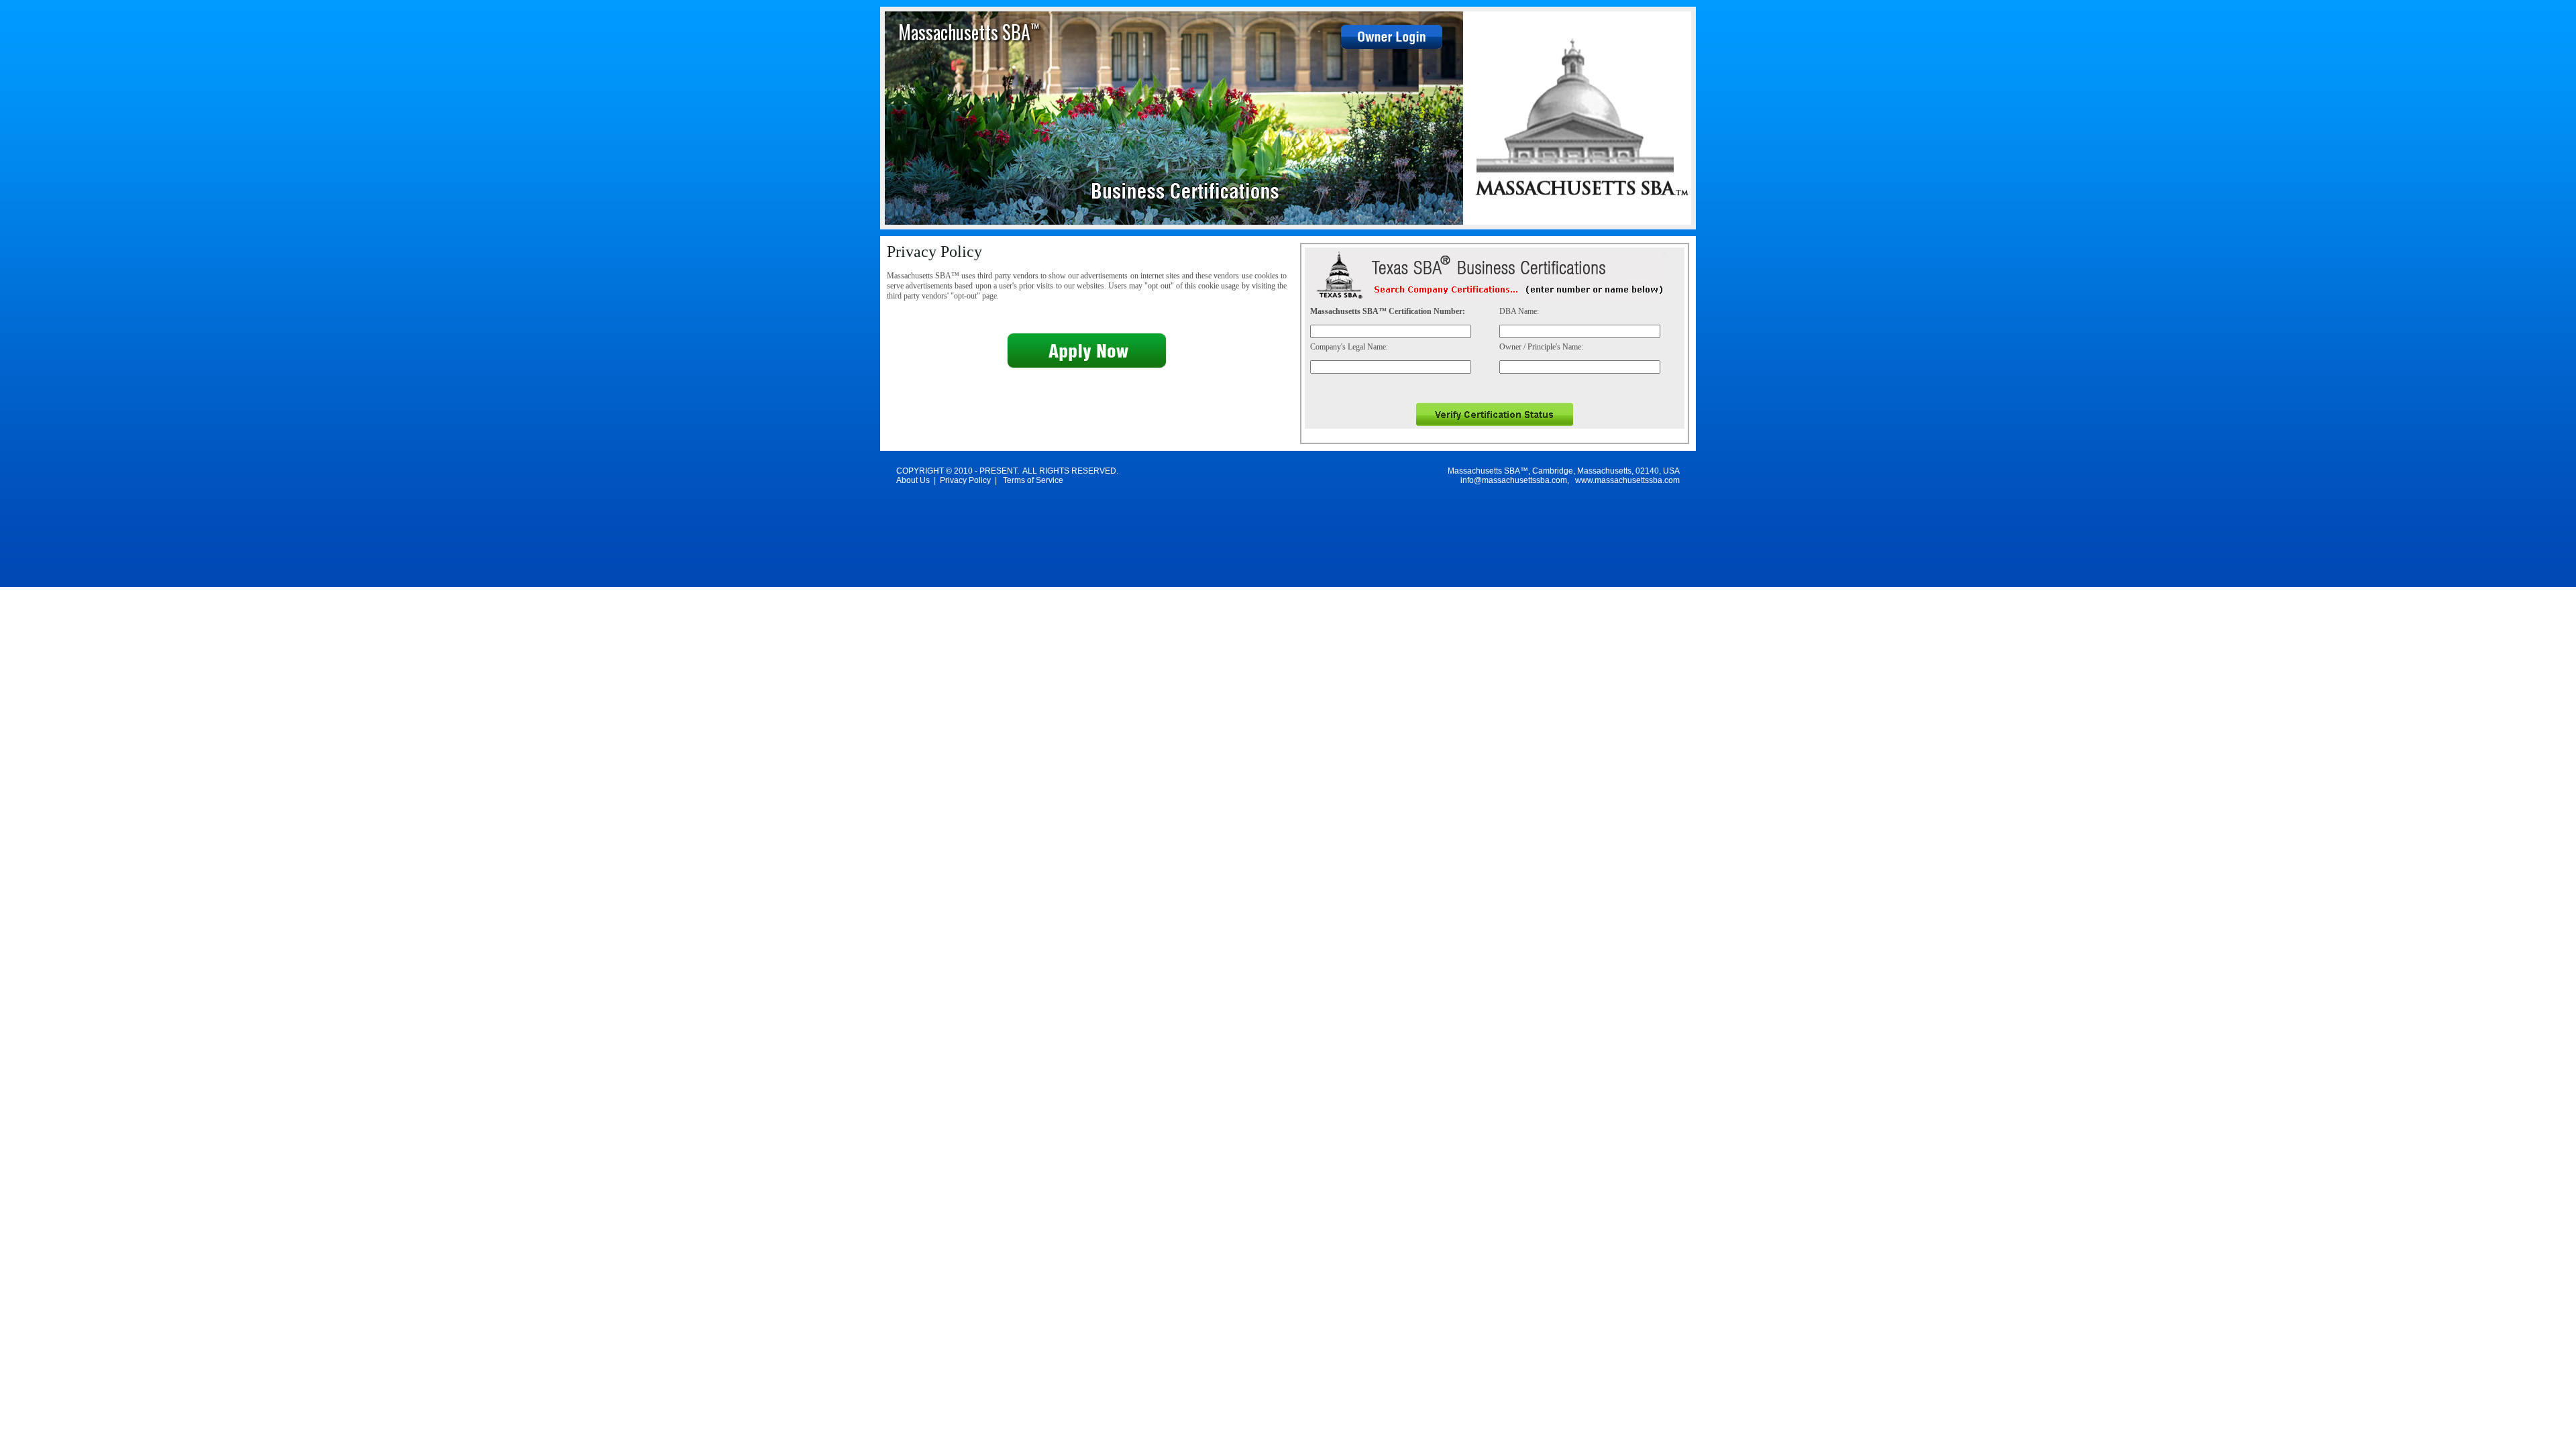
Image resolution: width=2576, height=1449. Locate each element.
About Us (913, 480)
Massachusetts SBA (969, 32)
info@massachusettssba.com (1514, 480)
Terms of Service (1033, 480)
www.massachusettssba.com (1627, 480)
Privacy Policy (965, 480)
